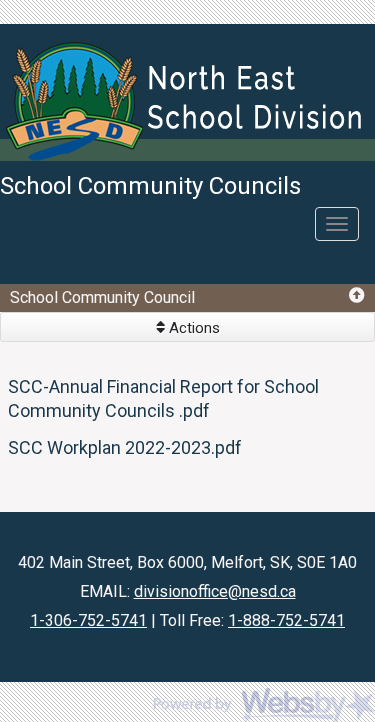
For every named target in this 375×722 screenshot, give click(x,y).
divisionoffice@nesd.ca (215, 591)
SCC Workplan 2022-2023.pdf (125, 447)
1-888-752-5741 (286, 620)
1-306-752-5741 (88, 620)
